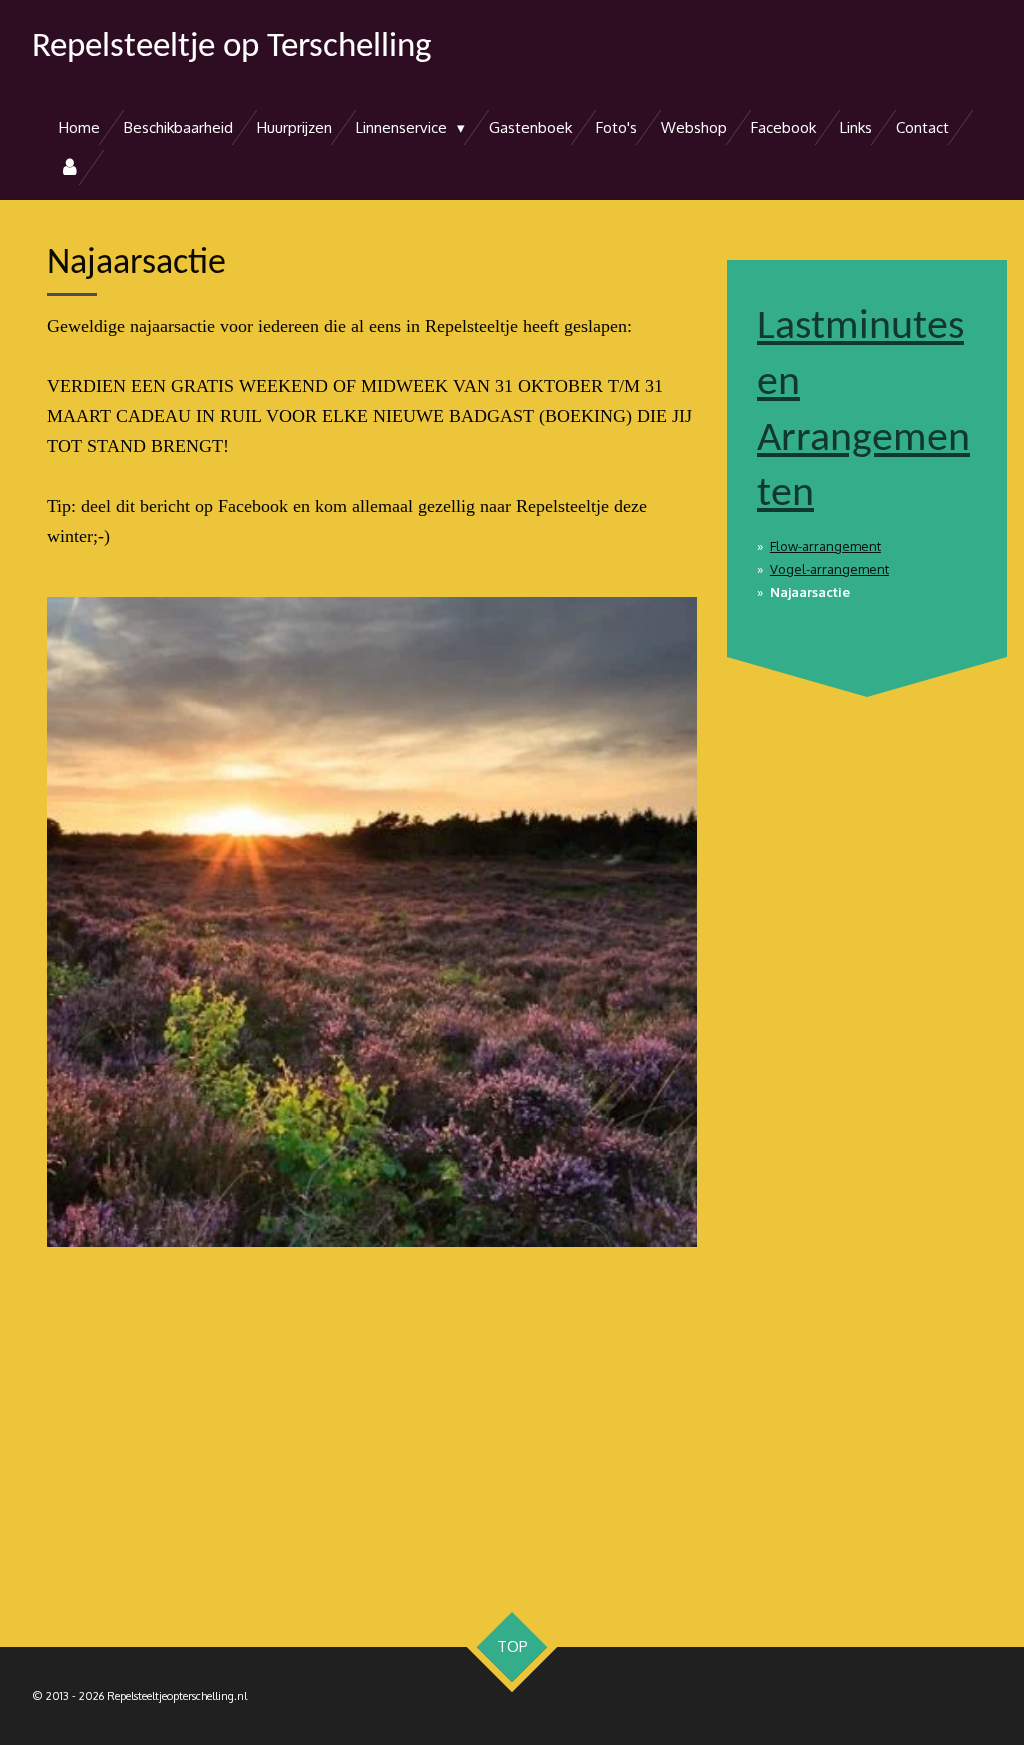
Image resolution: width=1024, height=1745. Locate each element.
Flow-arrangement (825, 546)
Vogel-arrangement (829, 569)
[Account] (69, 167)
